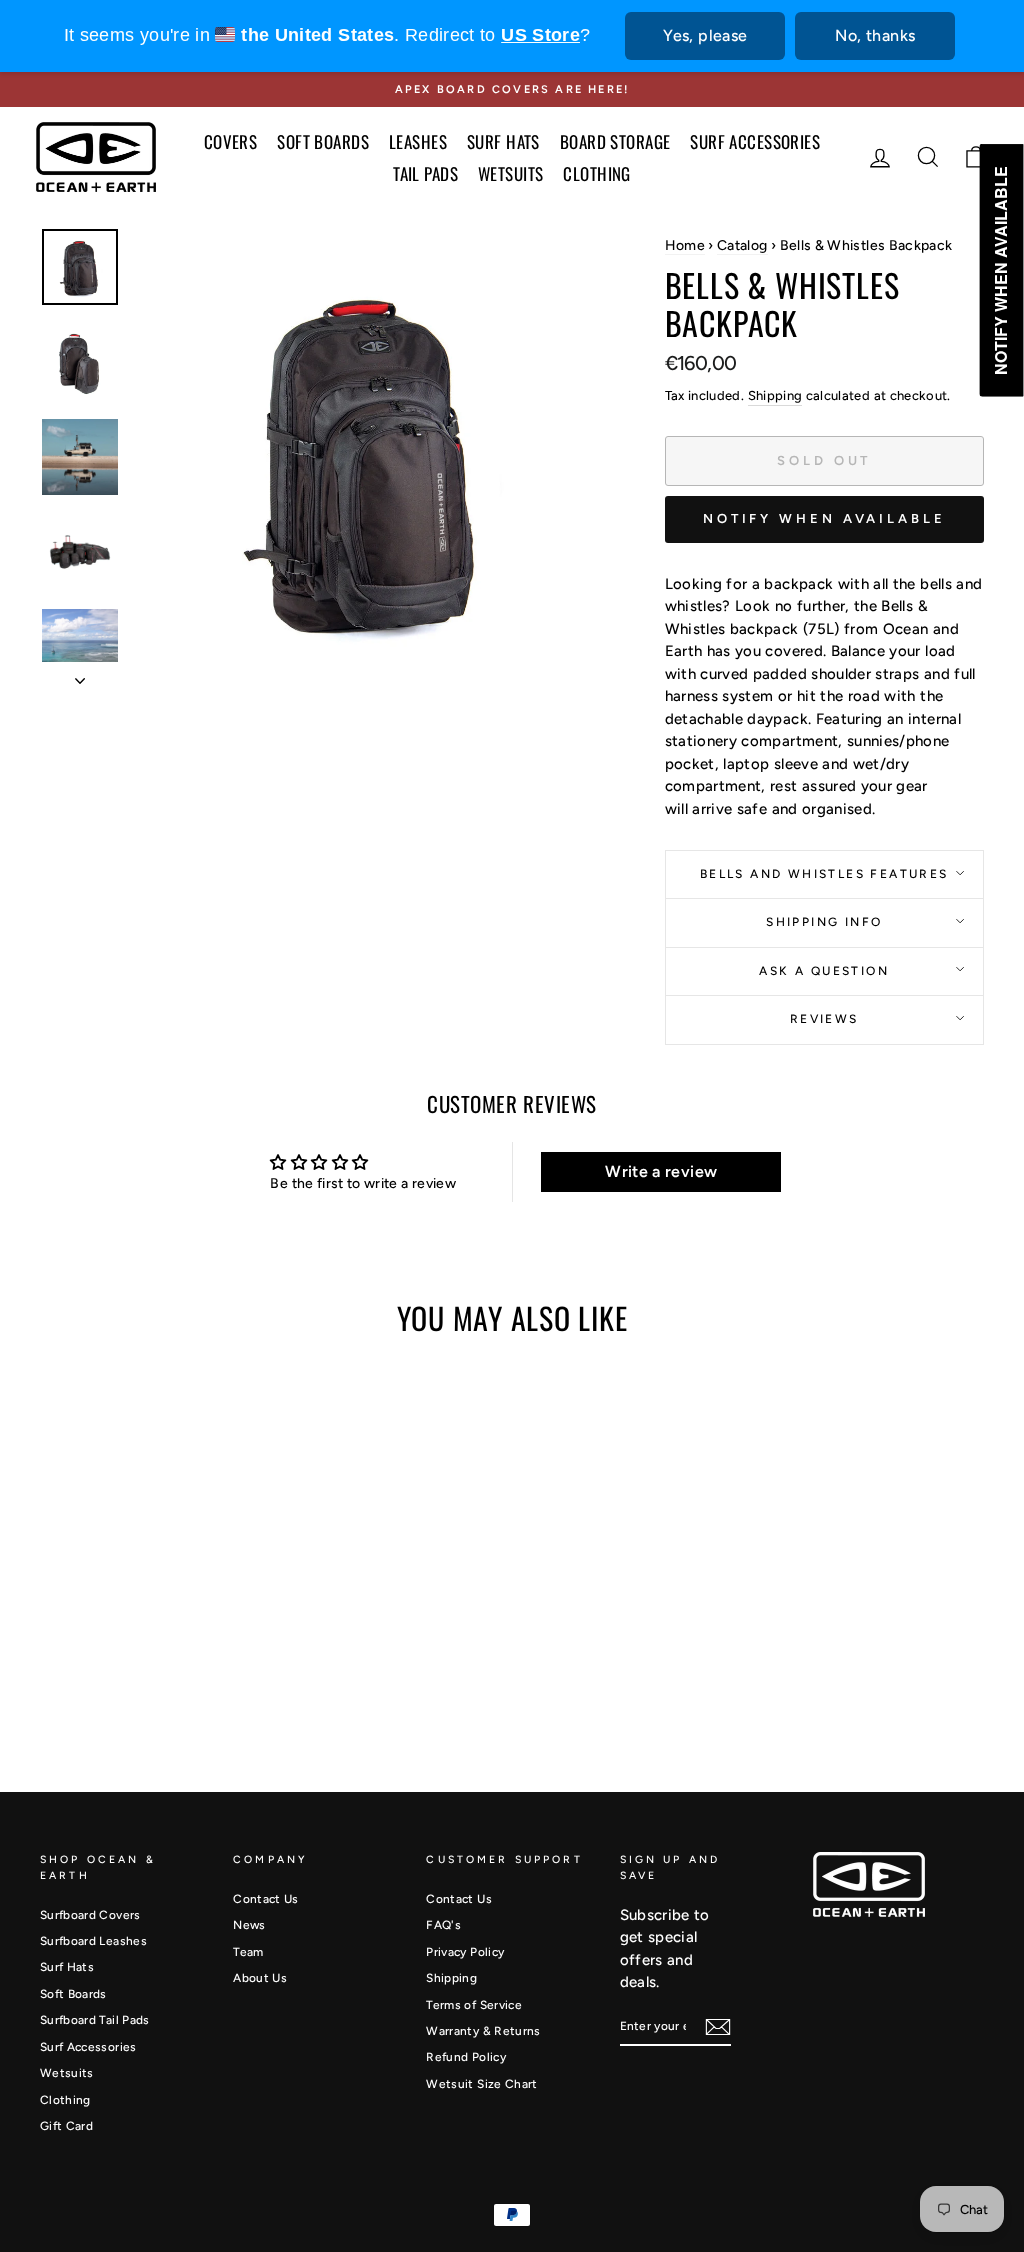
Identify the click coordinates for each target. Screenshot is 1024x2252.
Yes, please (705, 35)
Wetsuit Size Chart (481, 2084)
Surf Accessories (88, 2047)
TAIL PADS (425, 173)
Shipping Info (824, 922)
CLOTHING (596, 173)
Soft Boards (73, 1994)
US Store (540, 35)
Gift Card (66, 2126)
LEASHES (418, 141)
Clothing (65, 2100)
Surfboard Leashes (93, 1941)
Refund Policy (466, 2057)
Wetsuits (67, 2073)
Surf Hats (67, 1967)
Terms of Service (474, 2005)
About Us (260, 1978)
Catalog (742, 245)
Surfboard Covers (90, 1915)
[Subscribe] (718, 2027)
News (249, 1925)
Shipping (775, 395)
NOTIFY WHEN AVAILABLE (824, 518)
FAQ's (443, 1925)
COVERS (231, 141)
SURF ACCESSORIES (755, 141)
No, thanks (875, 35)
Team (248, 1952)
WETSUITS (510, 173)
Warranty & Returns (483, 2031)
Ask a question (824, 971)
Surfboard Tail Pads (95, 2020)
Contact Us (266, 1899)
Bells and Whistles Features (824, 874)
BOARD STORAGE (615, 141)
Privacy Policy (465, 1952)
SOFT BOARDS (323, 141)
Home (685, 245)
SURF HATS (503, 141)
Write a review (661, 1171)
